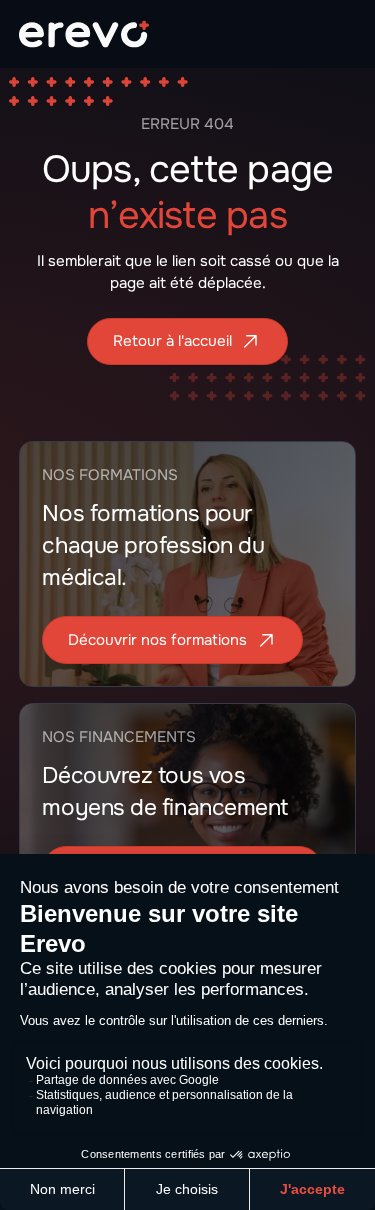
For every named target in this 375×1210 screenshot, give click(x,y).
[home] (84, 34)
